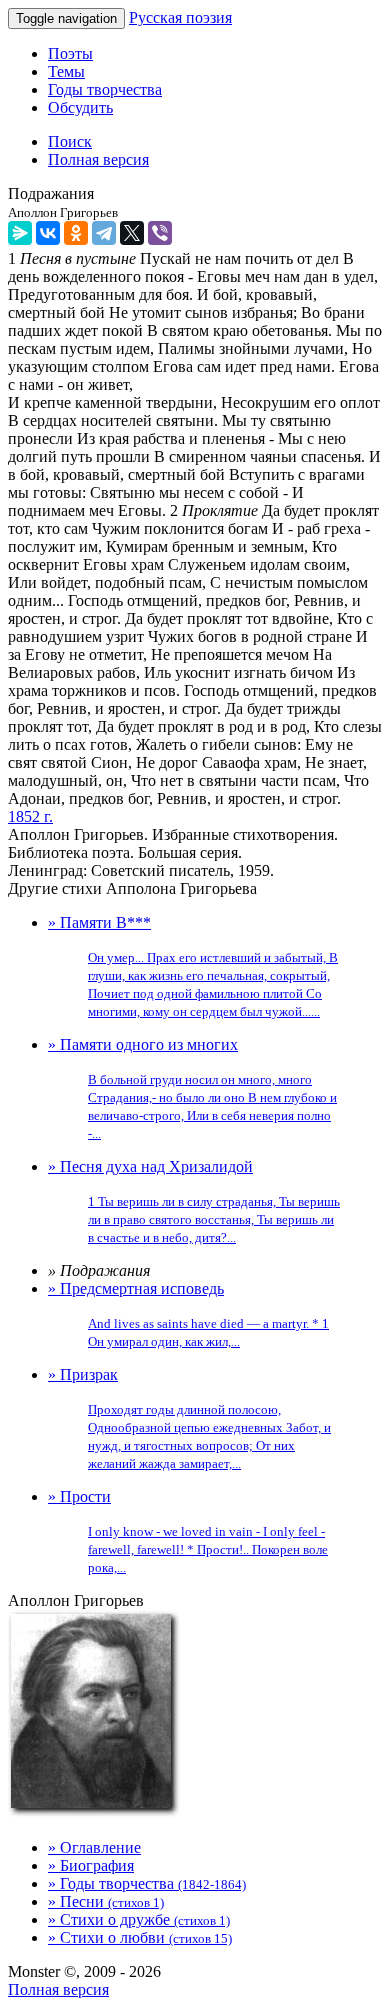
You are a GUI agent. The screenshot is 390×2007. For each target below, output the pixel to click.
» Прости (188, 1531)
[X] (132, 233)
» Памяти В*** (193, 966)
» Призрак (189, 1418)
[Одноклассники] (76, 233)
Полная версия (58, 1989)
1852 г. (30, 816)
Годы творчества (105, 89)
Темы (66, 71)
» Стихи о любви (140, 1937)
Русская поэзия (180, 17)
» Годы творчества (147, 1883)
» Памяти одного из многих (192, 1088)
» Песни (106, 1901)
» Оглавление (94, 1847)
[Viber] (160, 233)
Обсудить (80, 107)
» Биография (91, 1865)
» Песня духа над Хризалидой (194, 1201)
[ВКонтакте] (48, 233)
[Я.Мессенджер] (20, 233)
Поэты (70, 53)
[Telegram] (104, 233)
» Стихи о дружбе (139, 1919)
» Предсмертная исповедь (188, 1314)
